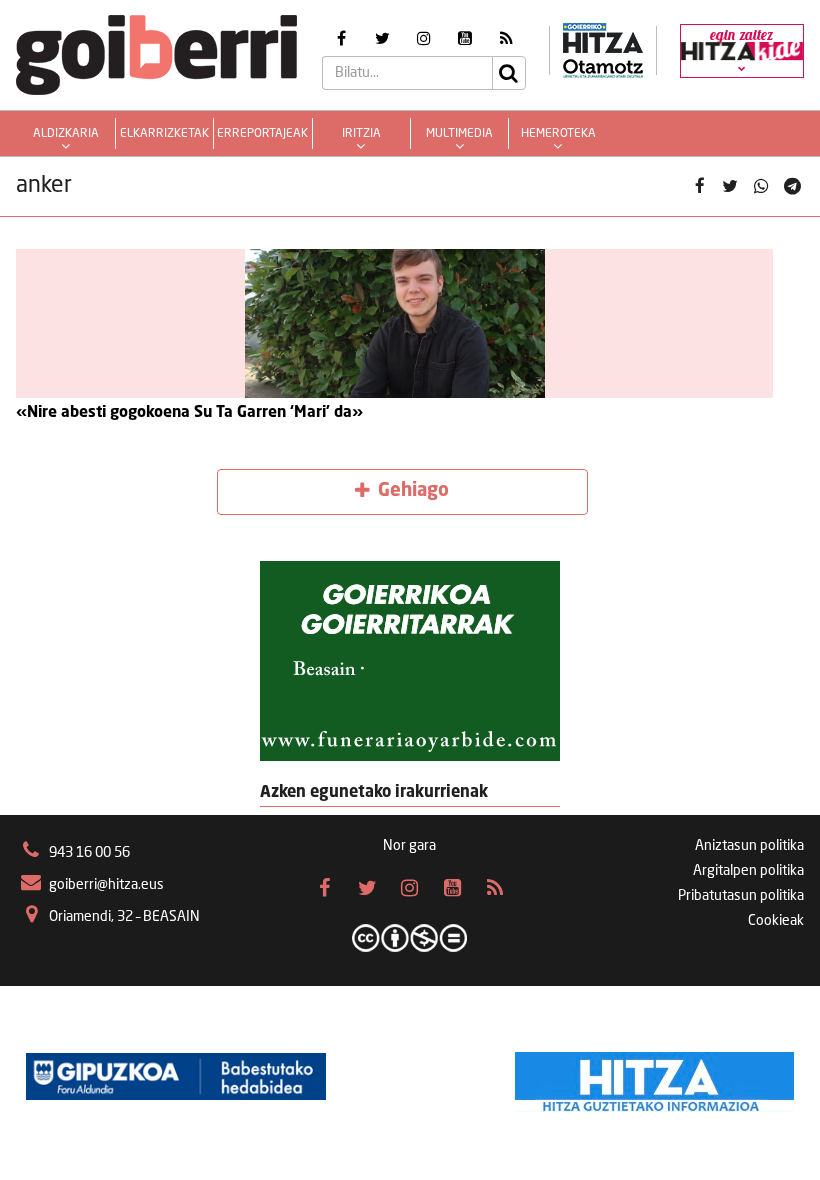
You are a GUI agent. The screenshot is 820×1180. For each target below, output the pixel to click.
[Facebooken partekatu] (699, 186)
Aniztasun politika (749, 846)
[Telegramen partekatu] (791, 186)
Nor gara (409, 846)
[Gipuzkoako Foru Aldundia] (176, 1077)
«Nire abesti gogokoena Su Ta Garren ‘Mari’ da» (189, 413)
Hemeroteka (558, 134)
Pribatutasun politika (741, 896)
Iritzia (361, 134)
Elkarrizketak (164, 134)
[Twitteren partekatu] (730, 186)
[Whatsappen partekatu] (761, 186)
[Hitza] (654, 1077)
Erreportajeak (262, 134)
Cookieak (776, 921)
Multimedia (459, 134)
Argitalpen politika (748, 871)
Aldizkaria (66, 134)
